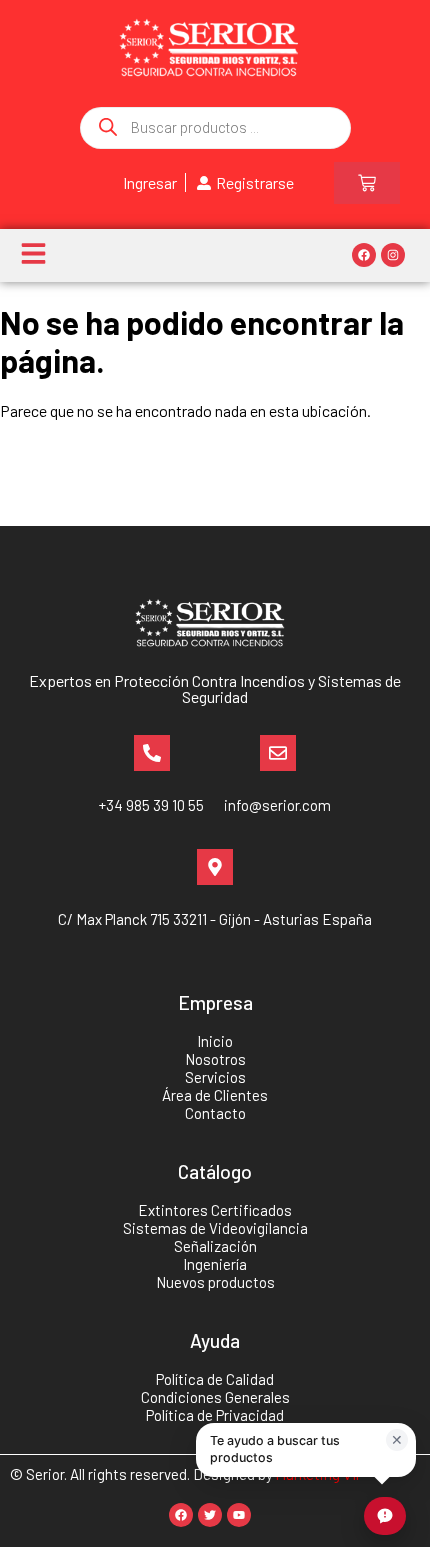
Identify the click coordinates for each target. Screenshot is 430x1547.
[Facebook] (364, 255)
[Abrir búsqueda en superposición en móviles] (215, 128)
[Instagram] (393, 255)
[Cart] (367, 183)
